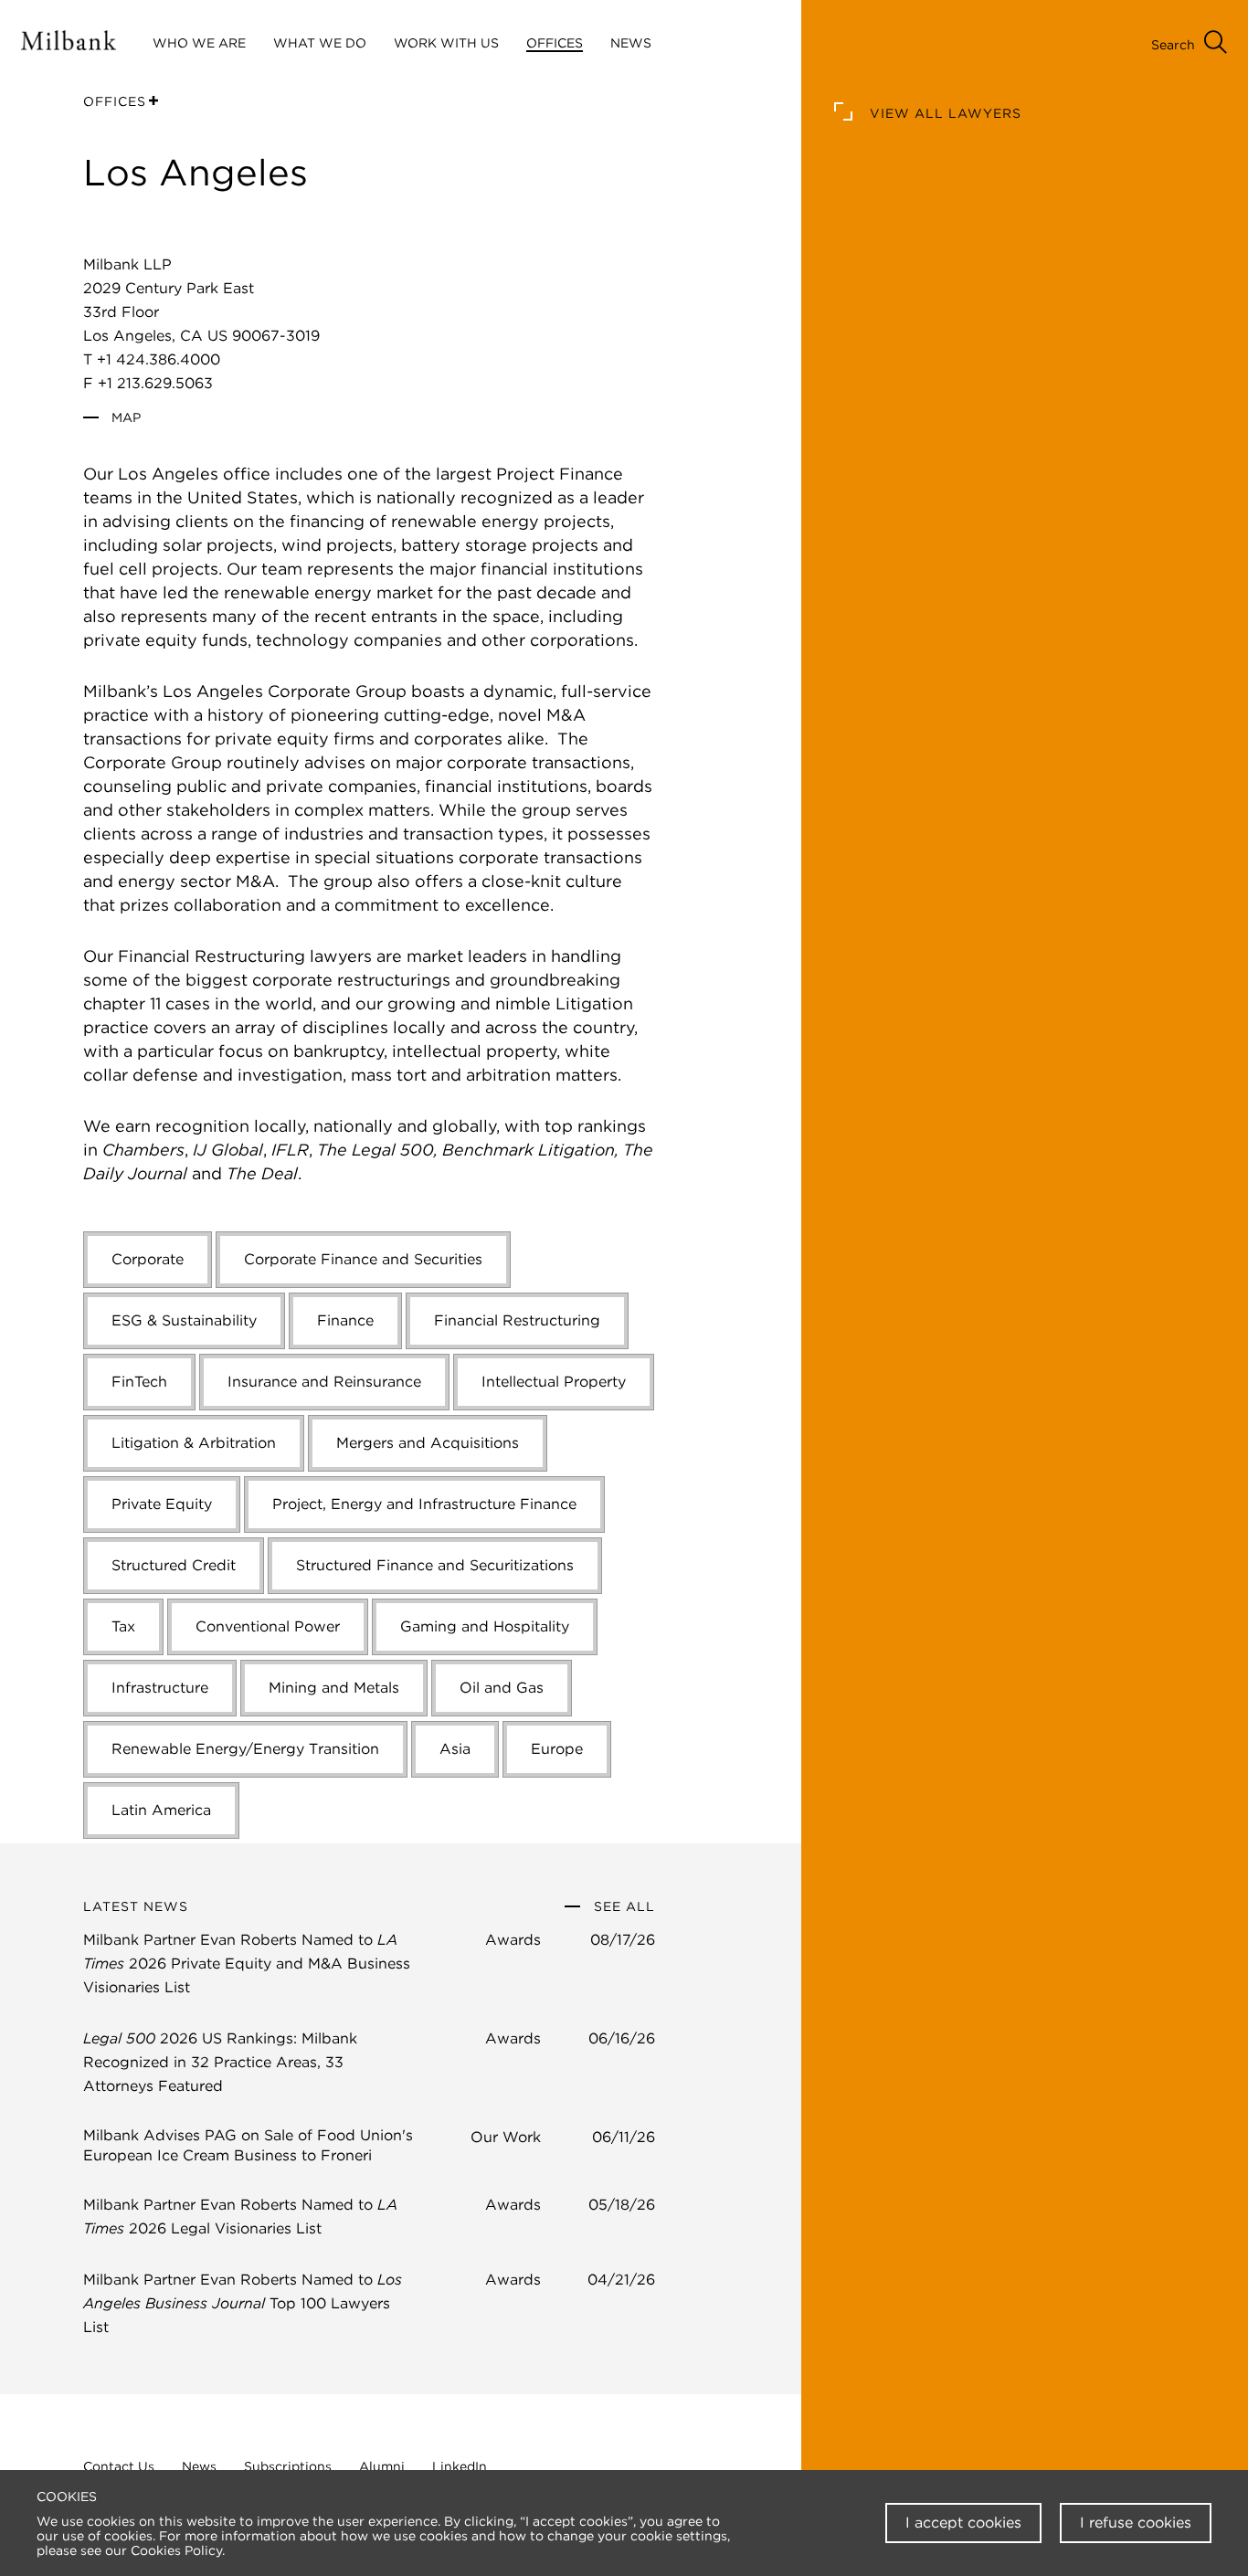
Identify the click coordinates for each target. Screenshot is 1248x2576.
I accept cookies (963, 2523)
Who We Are (199, 43)
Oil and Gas (502, 1688)
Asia (455, 1749)
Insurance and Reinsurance (324, 1382)
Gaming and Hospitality (485, 1626)
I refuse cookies (1136, 2523)
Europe (557, 1749)
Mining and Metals (334, 1688)
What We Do (320, 43)
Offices (555, 43)
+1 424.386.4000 (159, 359)
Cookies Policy (176, 2550)
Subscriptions (288, 2466)
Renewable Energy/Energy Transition (245, 1749)
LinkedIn (460, 2466)
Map (124, 417)
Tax (123, 1626)
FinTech (139, 1382)
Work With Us (446, 43)
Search (1173, 45)
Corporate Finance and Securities (363, 1259)
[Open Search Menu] (1216, 44)
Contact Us (119, 2466)
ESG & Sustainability (184, 1320)
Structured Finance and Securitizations (435, 1565)
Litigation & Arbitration (194, 1443)
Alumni (382, 2466)
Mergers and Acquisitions (428, 1443)
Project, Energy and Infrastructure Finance (424, 1504)
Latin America (161, 1810)
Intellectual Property (554, 1382)
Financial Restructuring (517, 1320)
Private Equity (162, 1504)
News (199, 2466)
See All (622, 1906)
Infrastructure (160, 1688)
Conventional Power (268, 1626)
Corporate (148, 1259)
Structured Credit (174, 1565)
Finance (345, 1320)
